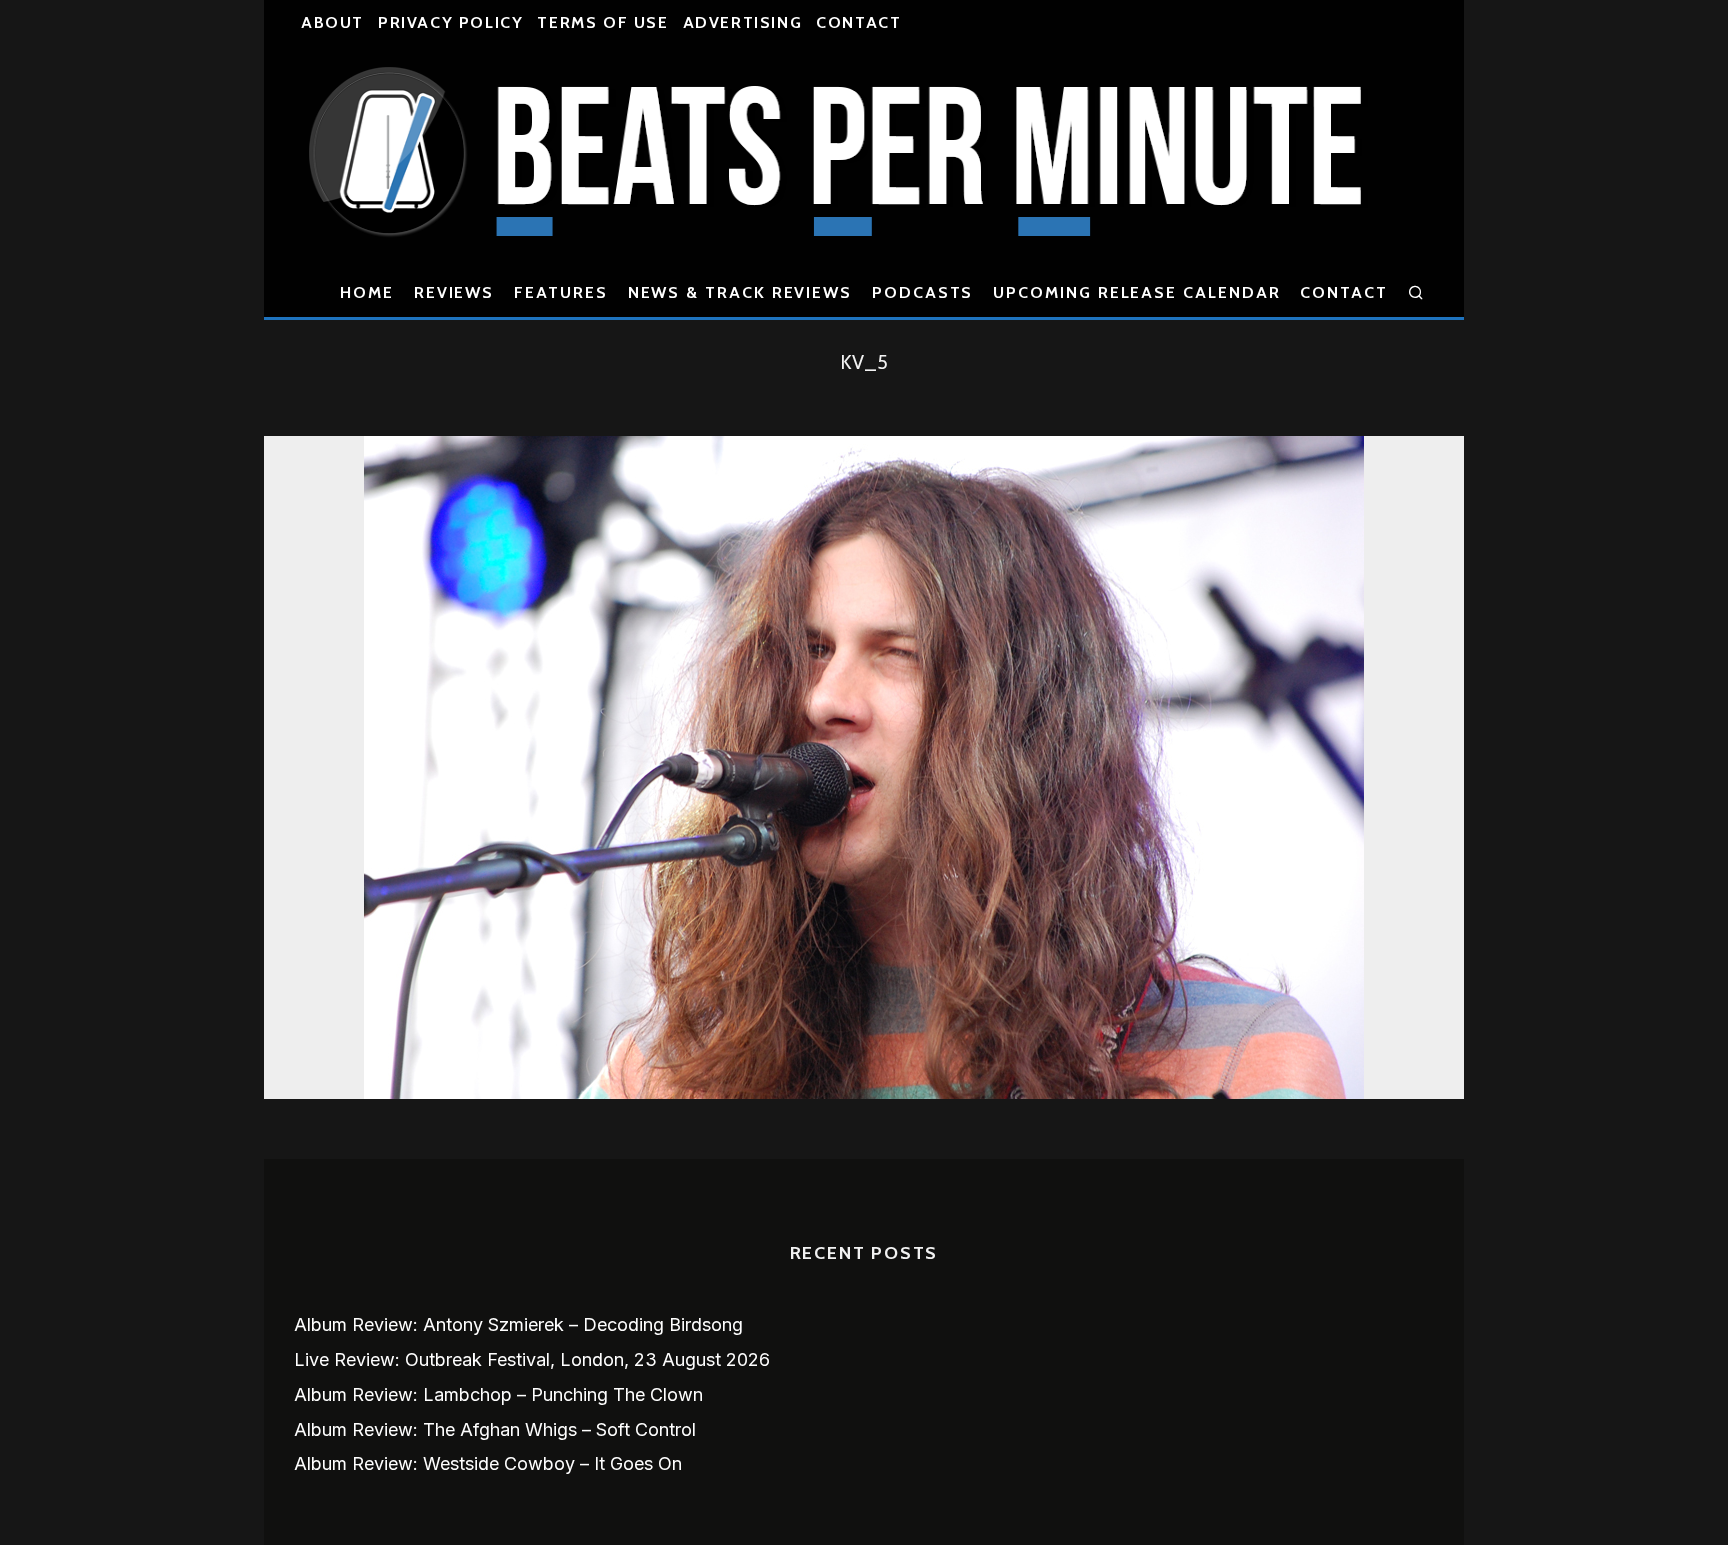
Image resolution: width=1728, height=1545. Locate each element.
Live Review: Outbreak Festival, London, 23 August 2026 (532, 1359)
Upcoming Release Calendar (1136, 292)
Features (560, 292)
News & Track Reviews (740, 292)
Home (367, 292)
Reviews (454, 292)
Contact (858, 22)
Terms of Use (602, 22)
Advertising (743, 22)
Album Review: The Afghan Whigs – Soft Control (495, 1429)
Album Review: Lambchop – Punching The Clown (498, 1394)
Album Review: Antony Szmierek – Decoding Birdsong (518, 1324)
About (332, 22)
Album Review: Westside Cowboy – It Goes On (488, 1463)
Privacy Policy (450, 22)
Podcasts (922, 292)
